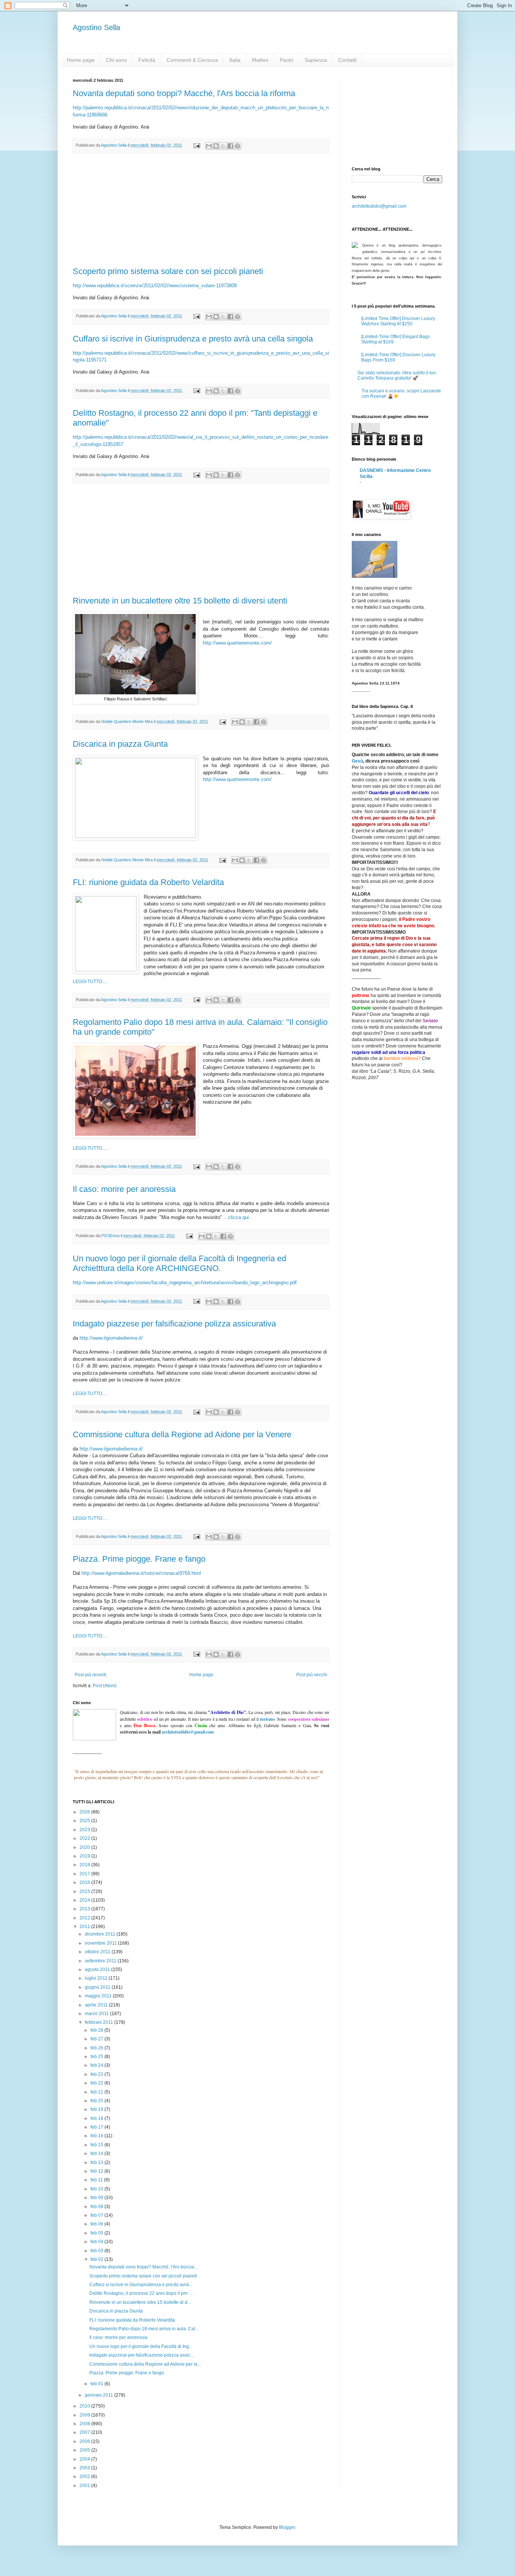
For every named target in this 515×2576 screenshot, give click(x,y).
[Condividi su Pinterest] (238, 146)
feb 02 (97, 2259)
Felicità (147, 60)
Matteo (260, 60)
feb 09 (97, 2198)
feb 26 (97, 2048)
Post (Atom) (105, 1686)
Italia (235, 60)
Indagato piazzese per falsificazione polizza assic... (142, 2355)
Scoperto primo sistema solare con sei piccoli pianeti (168, 271)
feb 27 (97, 2039)
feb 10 (97, 2189)
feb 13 (97, 2162)
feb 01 (97, 2384)
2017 (85, 1874)
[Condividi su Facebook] (230, 146)
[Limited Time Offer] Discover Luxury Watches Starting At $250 (398, 321)
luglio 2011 (97, 1978)
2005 (85, 2450)
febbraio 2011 (100, 2022)
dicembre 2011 (101, 1934)
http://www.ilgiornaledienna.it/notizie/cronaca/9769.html (141, 1573)
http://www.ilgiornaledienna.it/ (111, 1338)
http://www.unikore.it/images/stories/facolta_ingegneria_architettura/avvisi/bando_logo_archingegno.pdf (185, 1283)
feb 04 (97, 2242)
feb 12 (97, 2171)
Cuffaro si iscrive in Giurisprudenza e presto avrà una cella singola (193, 339)
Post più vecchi (312, 1675)
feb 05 (97, 2233)
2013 (85, 1909)
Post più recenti (90, 1675)
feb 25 (97, 2057)
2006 (85, 2441)
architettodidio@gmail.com (379, 206)
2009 (85, 2415)
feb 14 (97, 2153)
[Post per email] (196, 145)
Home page (81, 60)
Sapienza (316, 60)
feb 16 (97, 2136)
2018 (85, 1865)
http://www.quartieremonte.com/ (237, 643)
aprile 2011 (97, 2005)
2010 (85, 2406)
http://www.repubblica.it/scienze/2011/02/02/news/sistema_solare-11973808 (155, 286)
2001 (85, 2486)
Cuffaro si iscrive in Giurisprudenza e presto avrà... (141, 2285)
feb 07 (97, 2215)
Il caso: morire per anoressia (124, 1189)
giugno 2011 (98, 1987)
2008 (85, 2424)
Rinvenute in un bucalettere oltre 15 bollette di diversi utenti (180, 601)
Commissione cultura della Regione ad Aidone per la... (145, 2364)
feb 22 (97, 2083)
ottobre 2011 (98, 1952)
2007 (85, 2432)
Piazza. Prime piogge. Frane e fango (139, 1559)
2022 (85, 1838)
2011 (85, 1927)
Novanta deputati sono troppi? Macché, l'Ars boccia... (143, 2267)
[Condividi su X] (223, 146)
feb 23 (97, 2074)
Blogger (287, 2527)
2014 (85, 1900)
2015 (85, 1891)
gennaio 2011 (100, 2395)
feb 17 (97, 2127)
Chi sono (116, 60)
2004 (85, 2459)
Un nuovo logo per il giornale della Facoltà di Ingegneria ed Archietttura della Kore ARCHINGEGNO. (179, 1263)
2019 (85, 1856)
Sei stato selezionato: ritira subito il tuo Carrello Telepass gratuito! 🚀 (397, 375)
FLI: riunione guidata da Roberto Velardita (148, 882)
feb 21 (97, 2092)
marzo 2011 (97, 2014)
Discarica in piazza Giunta (120, 744)
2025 (85, 1821)
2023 (85, 1830)
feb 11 (97, 2180)
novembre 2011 (101, 1943)
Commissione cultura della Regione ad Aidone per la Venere (182, 1434)
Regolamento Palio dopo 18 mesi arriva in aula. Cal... (144, 2329)
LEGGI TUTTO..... (90, 982)
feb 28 (97, 2030)
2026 (85, 1812)
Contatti (347, 60)
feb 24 (97, 2065)
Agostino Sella (97, 28)
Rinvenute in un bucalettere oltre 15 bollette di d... (140, 2302)
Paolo (287, 60)
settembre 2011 (101, 1961)
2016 (85, 1882)
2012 (85, 1918)
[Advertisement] (201, 210)
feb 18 (97, 2118)
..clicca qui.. (238, 1217)
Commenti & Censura (192, 60)
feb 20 (97, 2101)
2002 (85, 2476)
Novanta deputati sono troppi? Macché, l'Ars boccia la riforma (184, 93)
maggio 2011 (99, 1996)
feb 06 (97, 2224)
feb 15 (97, 2145)
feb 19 (97, 2109)
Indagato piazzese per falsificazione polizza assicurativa (174, 1324)
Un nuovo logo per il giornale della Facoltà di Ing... (141, 2346)
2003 (85, 2468)
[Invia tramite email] (209, 146)
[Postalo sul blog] (216, 146)
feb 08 (97, 2207)
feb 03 (97, 2251)
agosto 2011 (98, 1970)
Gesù (357, 761)
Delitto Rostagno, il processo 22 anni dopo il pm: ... (141, 2293)
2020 (85, 1847)
